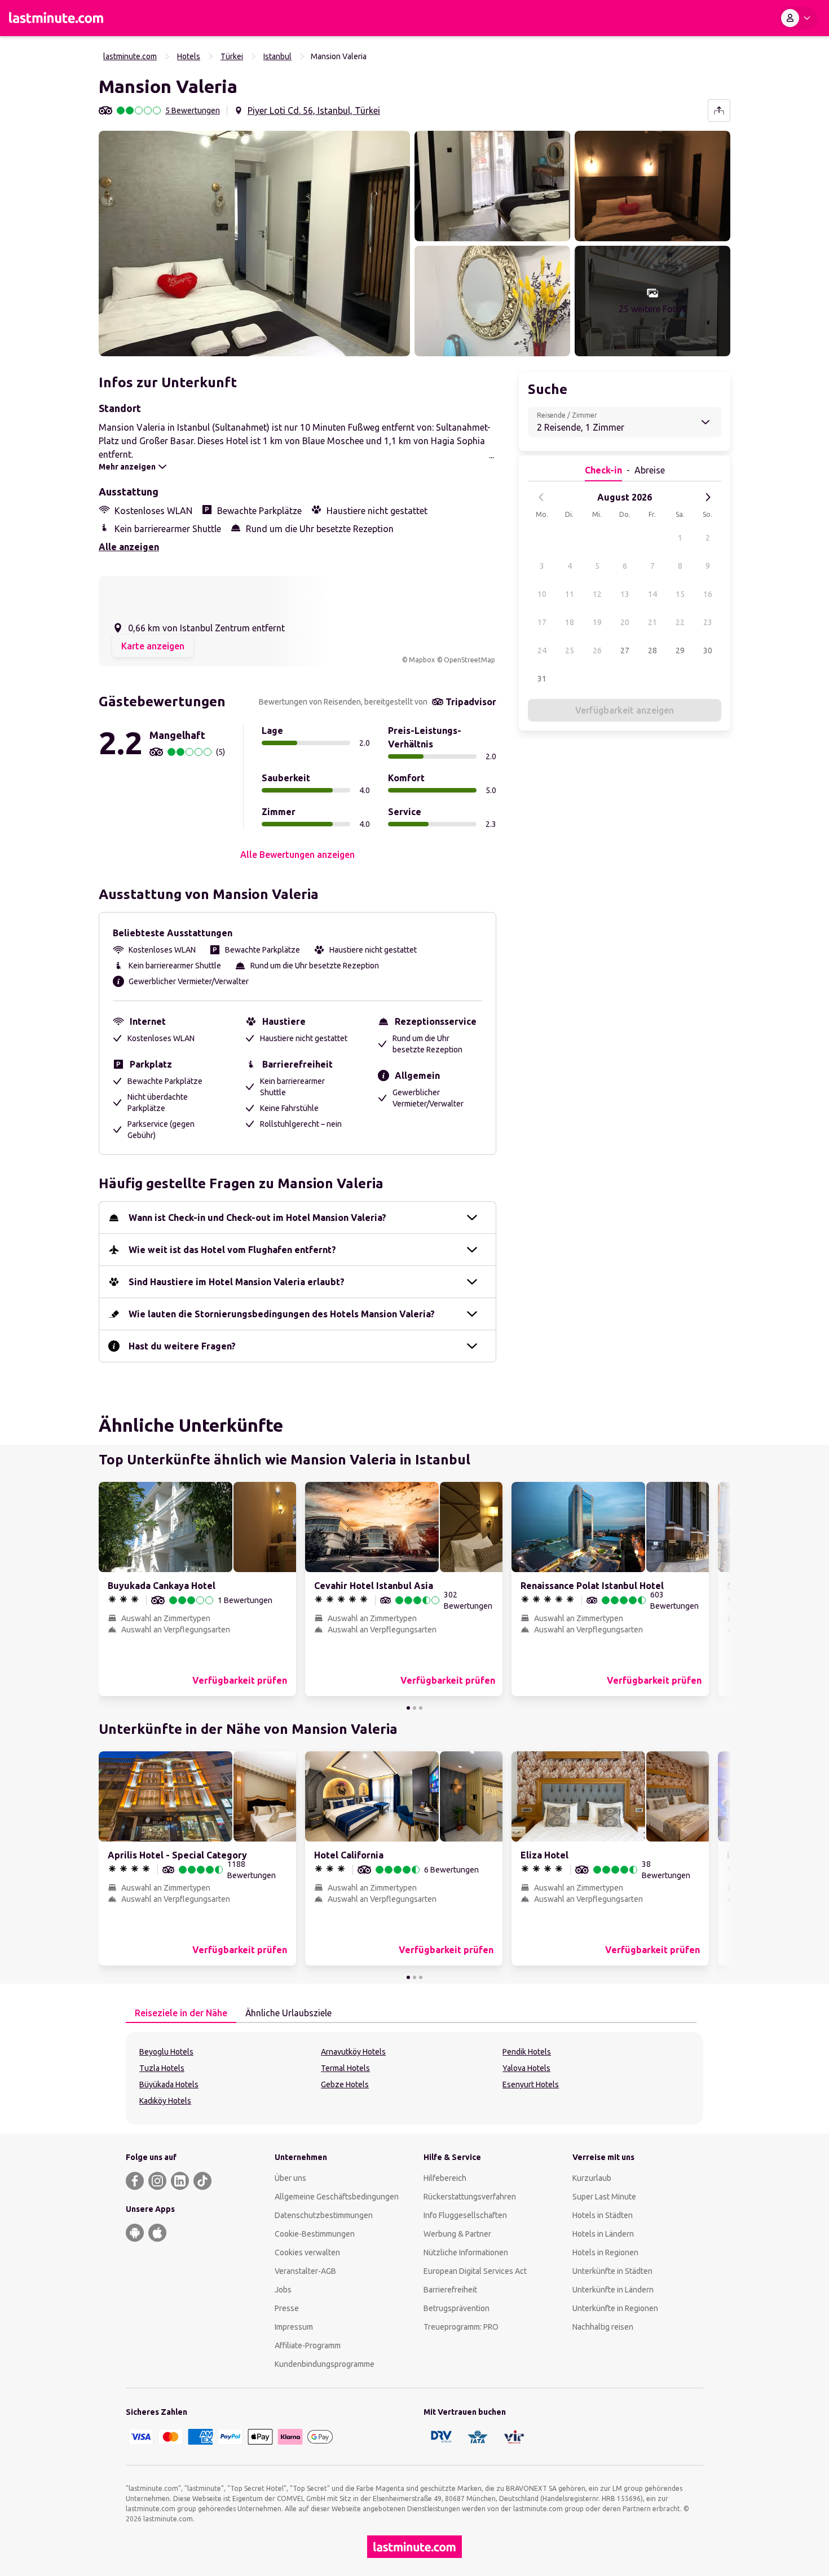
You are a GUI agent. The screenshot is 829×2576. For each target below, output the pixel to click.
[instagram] (157, 2181)
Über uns (290, 2178)
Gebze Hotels (345, 2084)
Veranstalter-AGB (305, 2271)
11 (570, 594)
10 (542, 594)
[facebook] (135, 2181)
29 (680, 650)
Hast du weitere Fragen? (182, 1346)
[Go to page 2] (414, 1708)
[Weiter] (708, 497)
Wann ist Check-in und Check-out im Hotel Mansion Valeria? (257, 1218)
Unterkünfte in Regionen (615, 2308)
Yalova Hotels (526, 2068)
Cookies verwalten (307, 2252)
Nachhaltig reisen (603, 2327)
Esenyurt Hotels (531, 2084)
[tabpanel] (414, 2078)
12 (597, 594)
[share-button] (719, 110)
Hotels (189, 56)
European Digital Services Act (475, 2271)
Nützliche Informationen (466, 2252)
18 (570, 622)
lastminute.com (130, 56)
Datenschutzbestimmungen (324, 2215)
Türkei (232, 56)
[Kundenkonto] (798, 18)
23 (708, 622)
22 (680, 622)
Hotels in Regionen (605, 2252)
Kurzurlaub (592, 2178)
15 (680, 594)
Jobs (283, 2290)
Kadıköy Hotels (165, 2101)
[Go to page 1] (408, 1708)
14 (652, 594)
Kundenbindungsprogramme (325, 2364)
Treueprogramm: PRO (461, 2327)
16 (708, 594)
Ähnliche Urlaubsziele (288, 2013)
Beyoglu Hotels (166, 2052)
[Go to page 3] (421, 1708)
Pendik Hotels (527, 2052)
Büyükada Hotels (169, 2084)
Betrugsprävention (457, 2308)
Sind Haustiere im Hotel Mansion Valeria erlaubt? (237, 1282)
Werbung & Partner (457, 2234)
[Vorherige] (541, 497)
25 (570, 650)
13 (625, 594)
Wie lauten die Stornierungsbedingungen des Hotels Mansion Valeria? (282, 1314)
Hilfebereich (445, 2178)
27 (625, 650)
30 (708, 650)
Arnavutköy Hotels (353, 2052)
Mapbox (422, 660)
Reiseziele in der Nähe (181, 2013)
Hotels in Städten (603, 2215)
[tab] (181, 2013)
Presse (287, 2308)
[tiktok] (202, 2181)
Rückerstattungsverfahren (470, 2197)
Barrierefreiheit (450, 2290)
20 (625, 622)
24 (542, 650)
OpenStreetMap (469, 660)
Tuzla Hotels (162, 2068)
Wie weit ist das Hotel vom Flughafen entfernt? (232, 1250)
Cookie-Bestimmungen (315, 2234)
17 (542, 622)
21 (652, 622)
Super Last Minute (604, 2197)
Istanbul (277, 56)
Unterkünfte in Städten (612, 2271)
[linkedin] (180, 2181)
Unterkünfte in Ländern (613, 2290)
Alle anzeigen (129, 547)
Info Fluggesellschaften (465, 2215)
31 (542, 679)
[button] (254, 244)
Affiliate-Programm (308, 2345)
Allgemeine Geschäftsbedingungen (337, 2197)
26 (597, 650)
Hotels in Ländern (603, 2234)
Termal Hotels (345, 2068)
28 (652, 650)
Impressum (294, 2327)
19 (597, 622)
